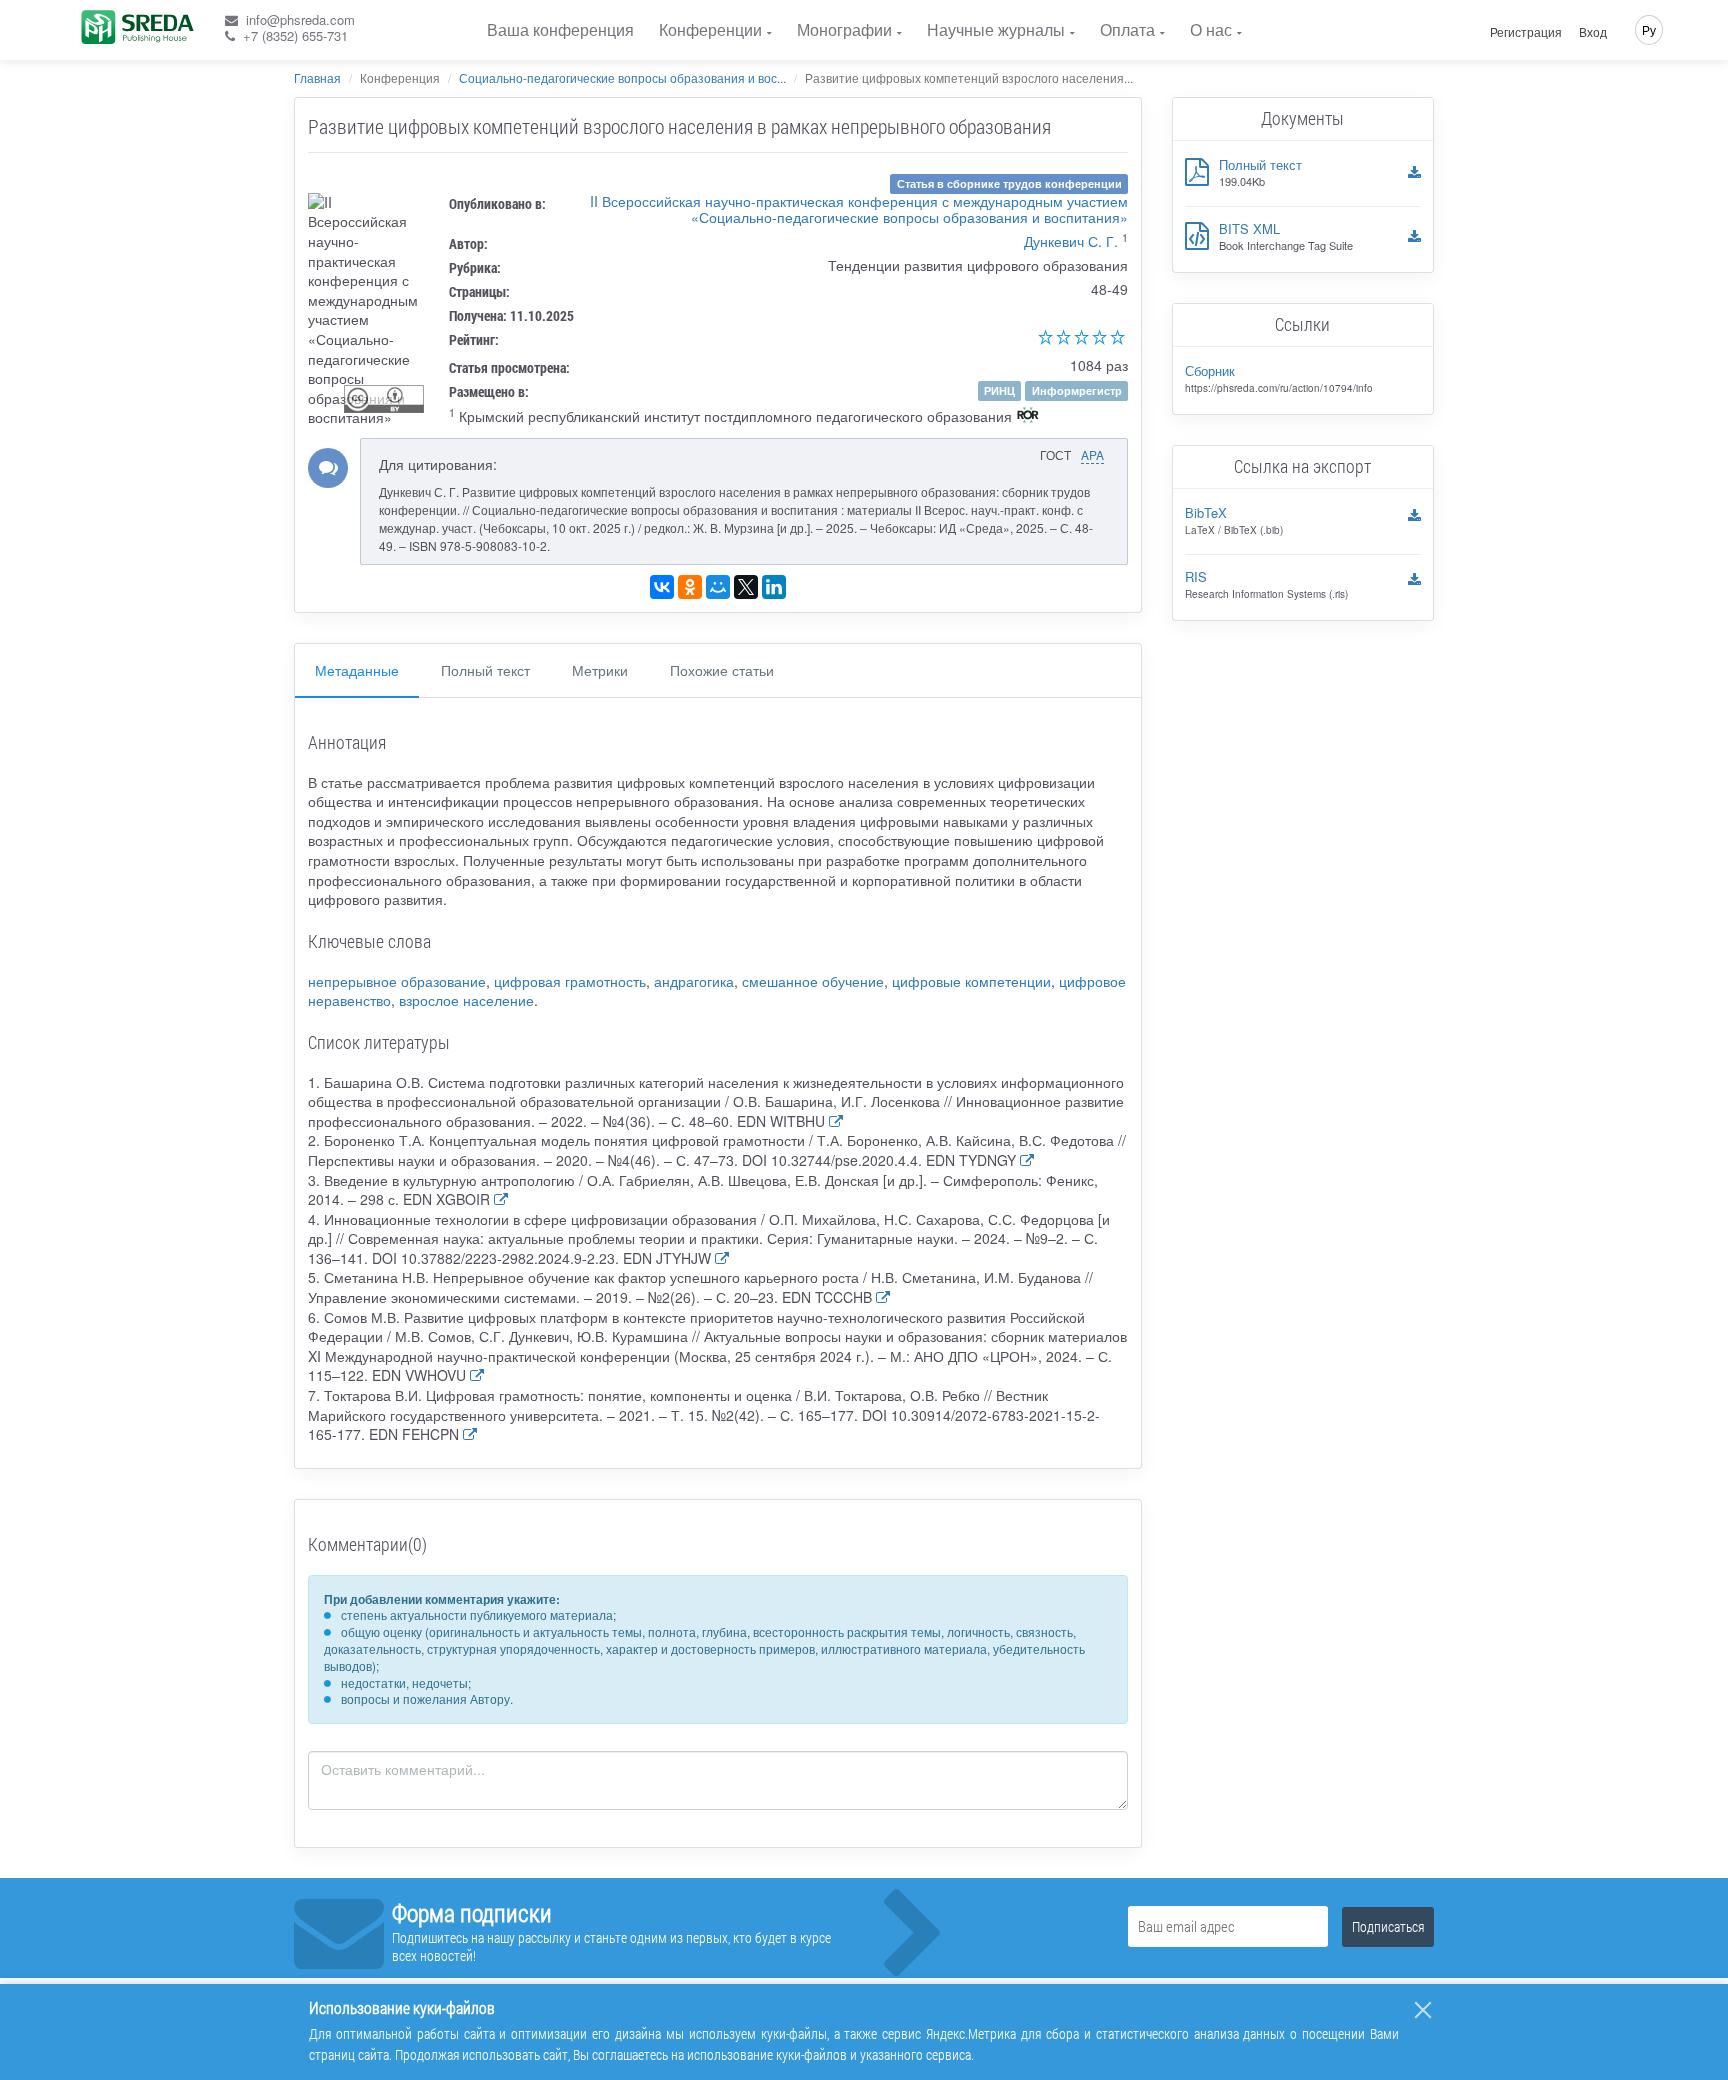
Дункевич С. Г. (1071, 241)
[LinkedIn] (774, 587)
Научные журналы (996, 29)
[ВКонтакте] (662, 587)
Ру (1649, 29)
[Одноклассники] (690, 587)
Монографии (844, 29)
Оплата (1127, 29)
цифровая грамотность (570, 981)
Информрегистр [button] (1077, 390)
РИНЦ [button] (999, 390)
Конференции (710, 29)
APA (1092, 454)
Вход (1593, 32)
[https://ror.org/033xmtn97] (1028, 417)
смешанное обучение (813, 981)
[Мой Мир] (718, 587)
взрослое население (466, 1000)
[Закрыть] (1423, 2010)
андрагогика (694, 981)
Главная (317, 77)
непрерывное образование (397, 981)
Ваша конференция (560, 29)
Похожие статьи (722, 670)
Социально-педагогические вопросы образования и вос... (622, 77)
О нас (1211, 29)
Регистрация (1526, 32)
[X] (746, 587)
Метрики (600, 670)
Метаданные (357, 670)
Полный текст (485, 670)
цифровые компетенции (971, 981)
